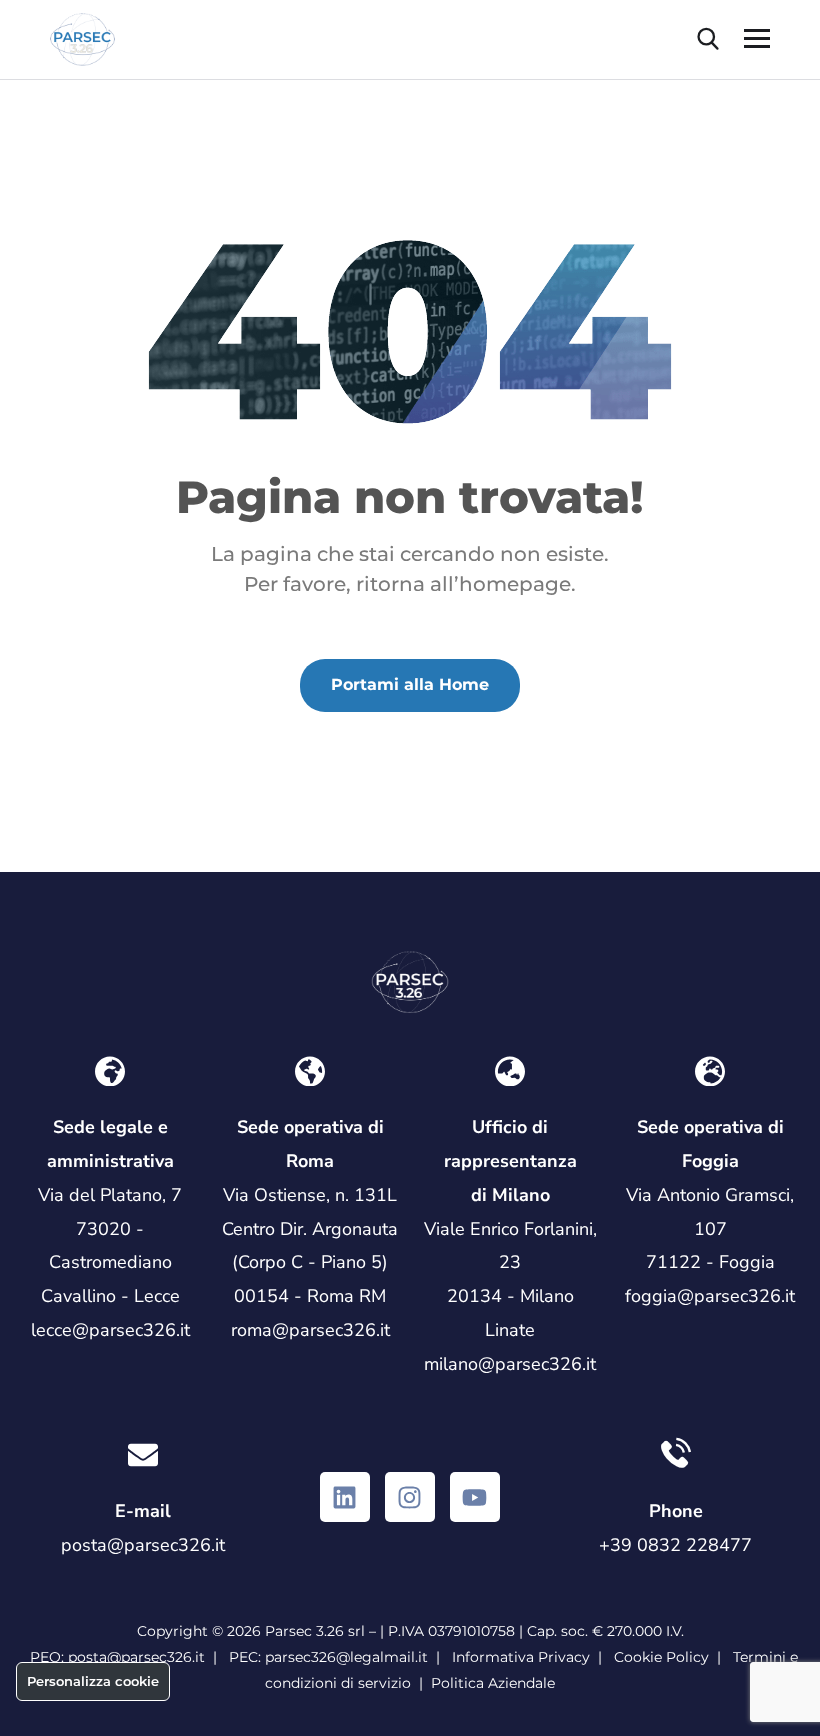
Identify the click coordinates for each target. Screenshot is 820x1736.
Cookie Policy (661, 1657)
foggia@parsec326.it (710, 1296)
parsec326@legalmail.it (346, 1657)
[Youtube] (475, 1497)
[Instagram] (410, 1497)
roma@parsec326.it (310, 1330)
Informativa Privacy (521, 1657)
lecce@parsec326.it (110, 1330)
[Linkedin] (345, 1497)
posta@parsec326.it (143, 1545)
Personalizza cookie (93, 1681)
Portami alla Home (410, 684)
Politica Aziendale (493, 1683)
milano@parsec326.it (510, 1364)
